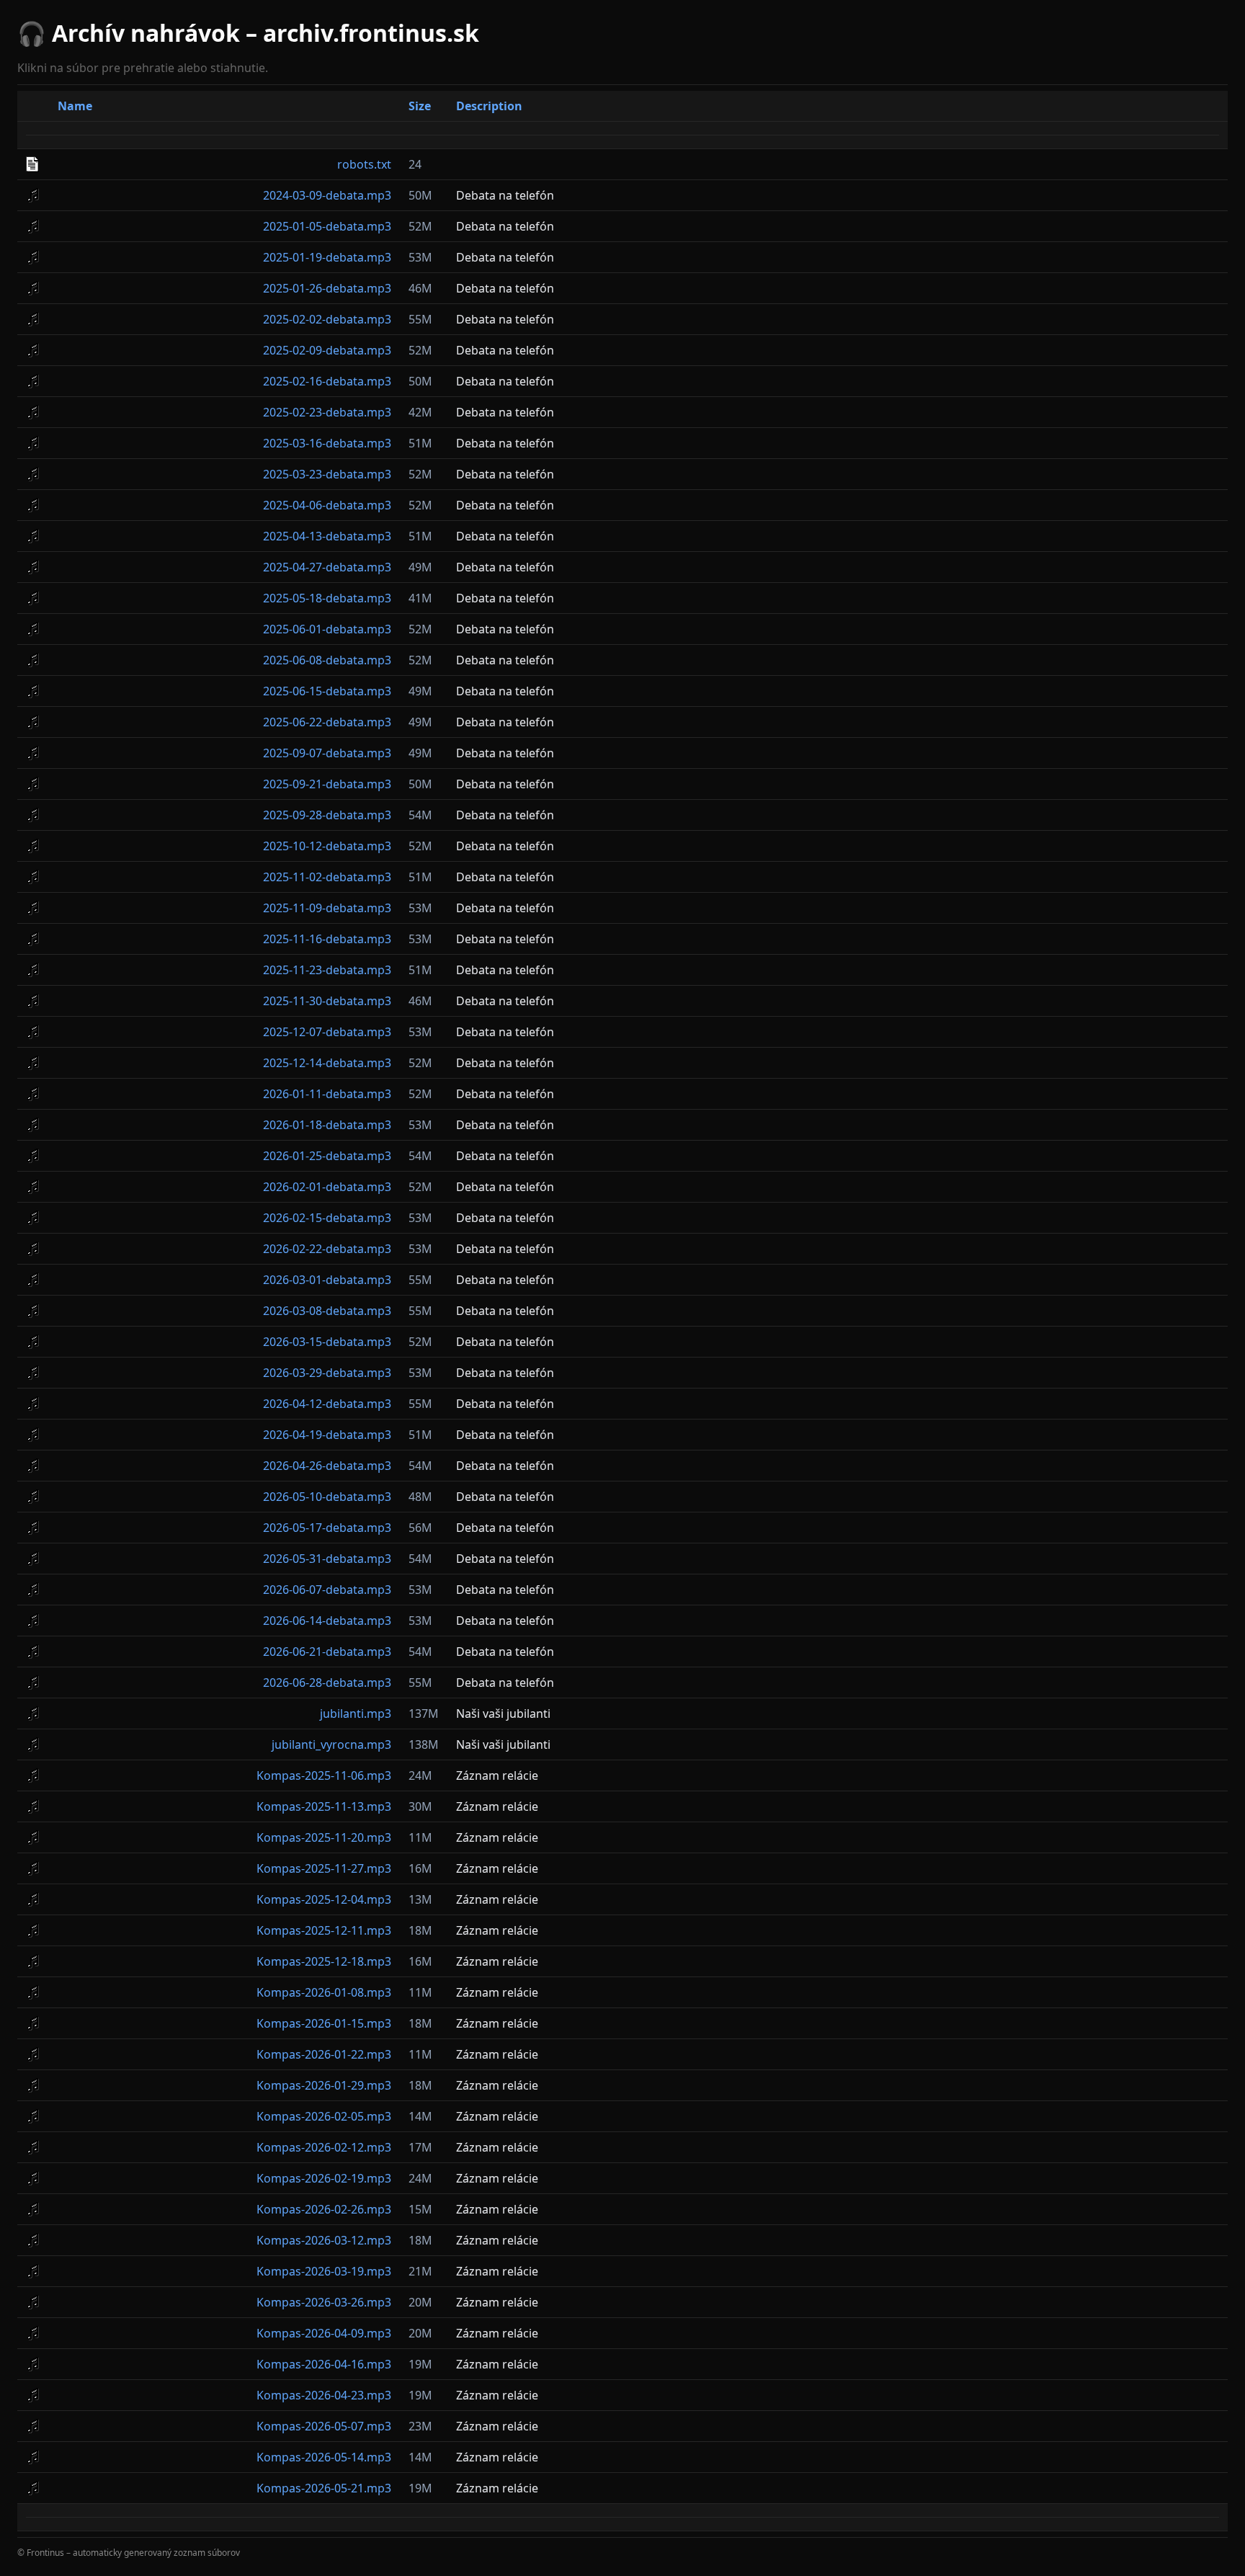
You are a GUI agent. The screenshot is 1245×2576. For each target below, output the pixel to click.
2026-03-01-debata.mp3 (327, 1280)
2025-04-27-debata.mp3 (327, 567)
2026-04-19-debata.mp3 (327, 1435)
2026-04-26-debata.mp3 (327, 1466)
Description (489, 106)
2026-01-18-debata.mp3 (327, 1125)
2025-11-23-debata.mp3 (327, 970)
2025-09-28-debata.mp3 (327, 815)
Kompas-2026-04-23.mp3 (324, 2395)
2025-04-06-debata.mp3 (327, 505)
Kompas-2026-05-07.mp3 (324, 2426)
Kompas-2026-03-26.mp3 (324, 2302)
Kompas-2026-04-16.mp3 (324, 2364)
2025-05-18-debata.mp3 (327, 598)
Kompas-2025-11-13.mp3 (324, 1806)
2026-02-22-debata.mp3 (327, 1249)
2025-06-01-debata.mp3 (327, 629)
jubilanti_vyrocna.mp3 (331, 1744)
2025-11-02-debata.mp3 (327, 877)
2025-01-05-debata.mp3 (327, 226)
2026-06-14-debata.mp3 (327, 1621)
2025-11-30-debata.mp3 (327, 1001)
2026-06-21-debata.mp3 (327, 1652)
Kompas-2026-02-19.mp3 (324, 2178)
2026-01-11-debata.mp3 (327, 1094)
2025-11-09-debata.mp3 (327, 908)
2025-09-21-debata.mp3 (327, 784)
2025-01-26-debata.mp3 (327, 288)
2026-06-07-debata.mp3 (327, 1590)
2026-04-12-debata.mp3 (327, 1404)
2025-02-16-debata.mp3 (327, 381)
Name (75, 106)
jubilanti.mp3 (356, 1713)
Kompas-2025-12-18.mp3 (324, 1961)
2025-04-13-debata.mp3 (327, 536)
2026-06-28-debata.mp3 (327, 1683)
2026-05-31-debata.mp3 (327, 1559)
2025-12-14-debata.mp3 (327, 1063)
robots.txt (364, 164)
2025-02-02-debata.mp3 (327, 319)
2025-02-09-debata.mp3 (327, 350)
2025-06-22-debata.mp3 (327, 722)
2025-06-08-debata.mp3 (327, 660)
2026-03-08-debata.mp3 (327, 1311)
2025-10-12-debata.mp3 (327, 846)
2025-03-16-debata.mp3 (327, 443)
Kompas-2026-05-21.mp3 (324, 2488)
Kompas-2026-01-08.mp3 (324, 1992)
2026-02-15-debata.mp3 (327, 1218)
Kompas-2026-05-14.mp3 (324, 2457)
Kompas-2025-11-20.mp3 (324, 1837)
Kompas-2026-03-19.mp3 (324, 2271)
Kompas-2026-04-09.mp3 (324, 2333)
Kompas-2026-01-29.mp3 (324, 2085)
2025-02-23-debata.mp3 (327, 412)
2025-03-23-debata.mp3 (327, 474)
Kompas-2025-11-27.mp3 (324, 1868)
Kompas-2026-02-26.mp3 (324, 2209)
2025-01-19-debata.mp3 (327, 257)
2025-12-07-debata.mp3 (327, 1032)
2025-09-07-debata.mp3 (327, 753)
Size (420, 106)
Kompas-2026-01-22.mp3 (324, 2054)
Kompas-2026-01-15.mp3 (324, 2023)
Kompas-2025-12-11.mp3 (324, 1930)
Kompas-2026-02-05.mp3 (324, 2116)
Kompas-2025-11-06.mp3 (324, 1775)
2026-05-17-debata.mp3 (327, 1528)
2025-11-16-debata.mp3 (327, 939)
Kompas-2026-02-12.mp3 (324, 2147)
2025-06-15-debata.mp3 (327, 691)
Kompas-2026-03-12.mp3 (324, 2240)
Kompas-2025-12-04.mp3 (324, 1899)
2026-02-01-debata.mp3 (327, 1187)
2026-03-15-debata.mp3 (327, 1342)
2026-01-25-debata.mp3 (327, 1156)
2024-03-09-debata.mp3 (327, 195)
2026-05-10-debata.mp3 (327, 1497)
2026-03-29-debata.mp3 (327, 1373)
